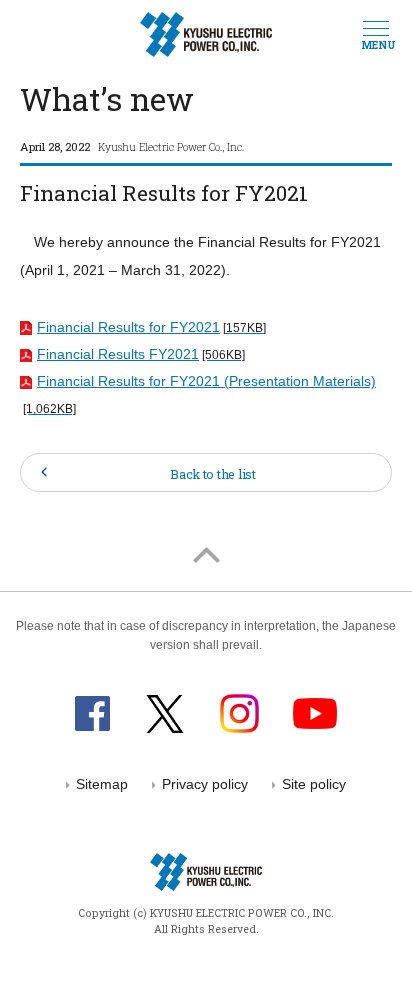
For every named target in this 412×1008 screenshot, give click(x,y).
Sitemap (102, 784)
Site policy (314, 784)
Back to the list (213, 474)
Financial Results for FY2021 (151, 327)
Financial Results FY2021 (141, 354)
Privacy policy (205, 784)
